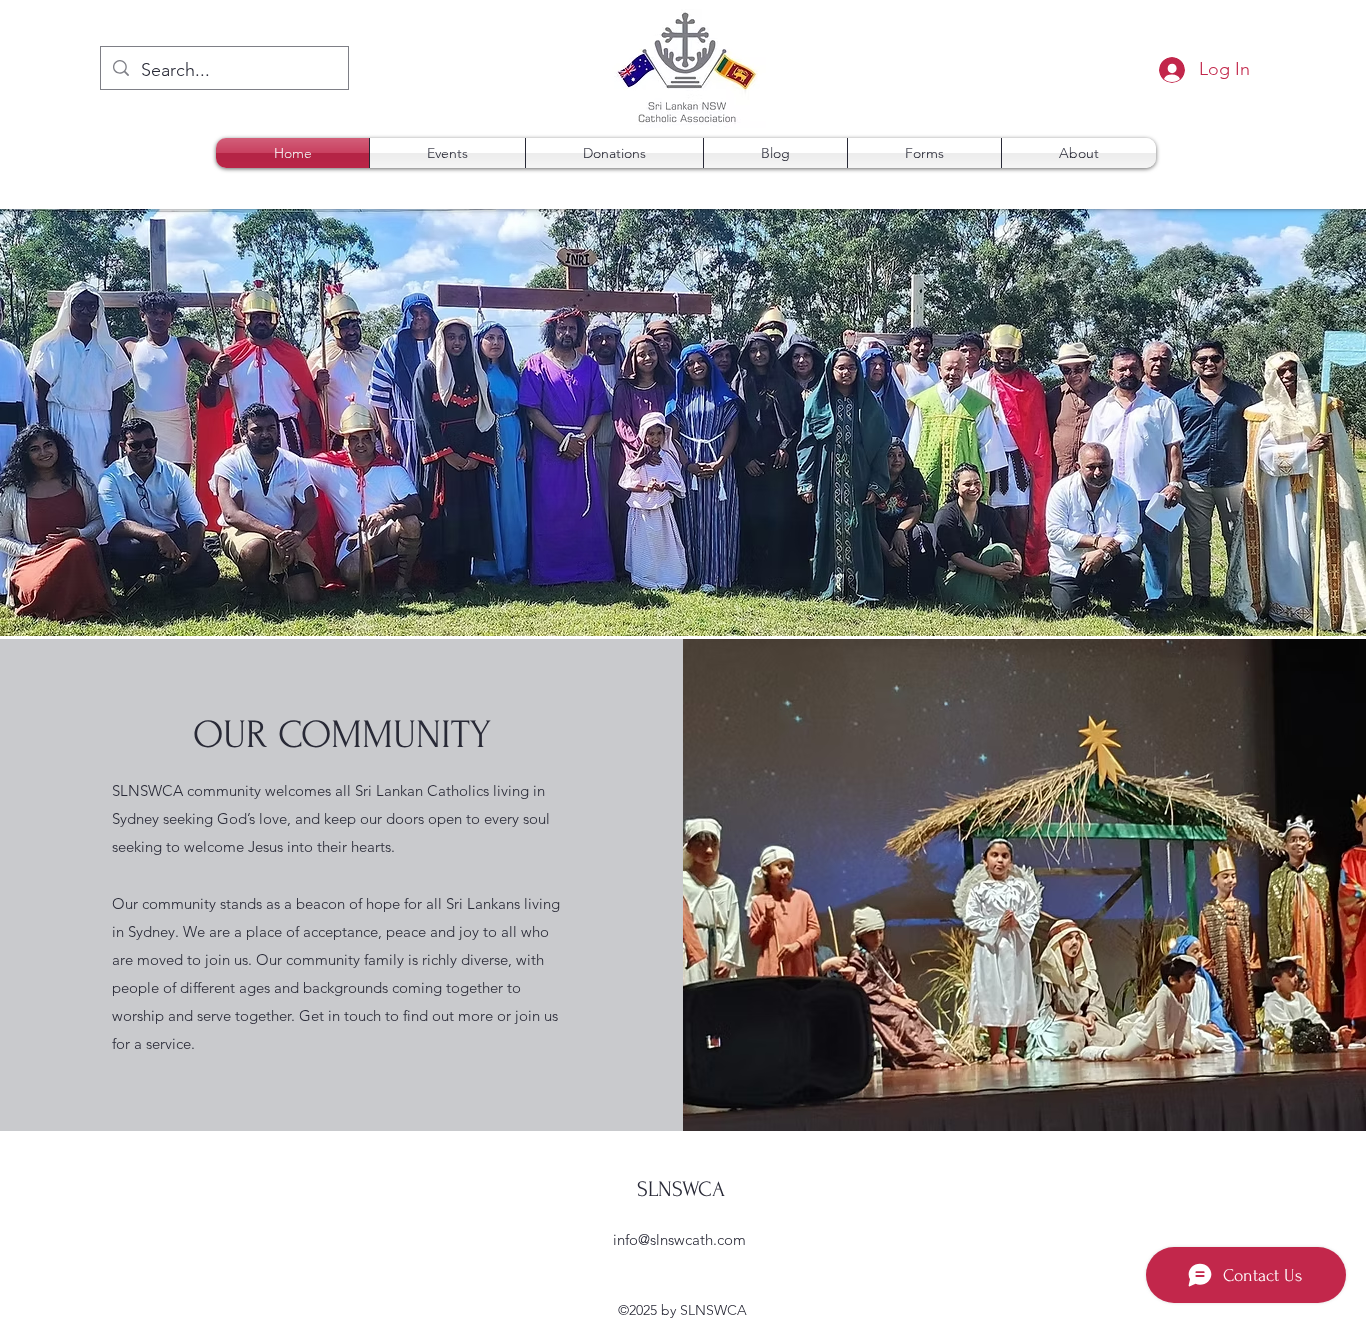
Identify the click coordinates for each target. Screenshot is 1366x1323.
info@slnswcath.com (679, 1239)
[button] (924, 153)
